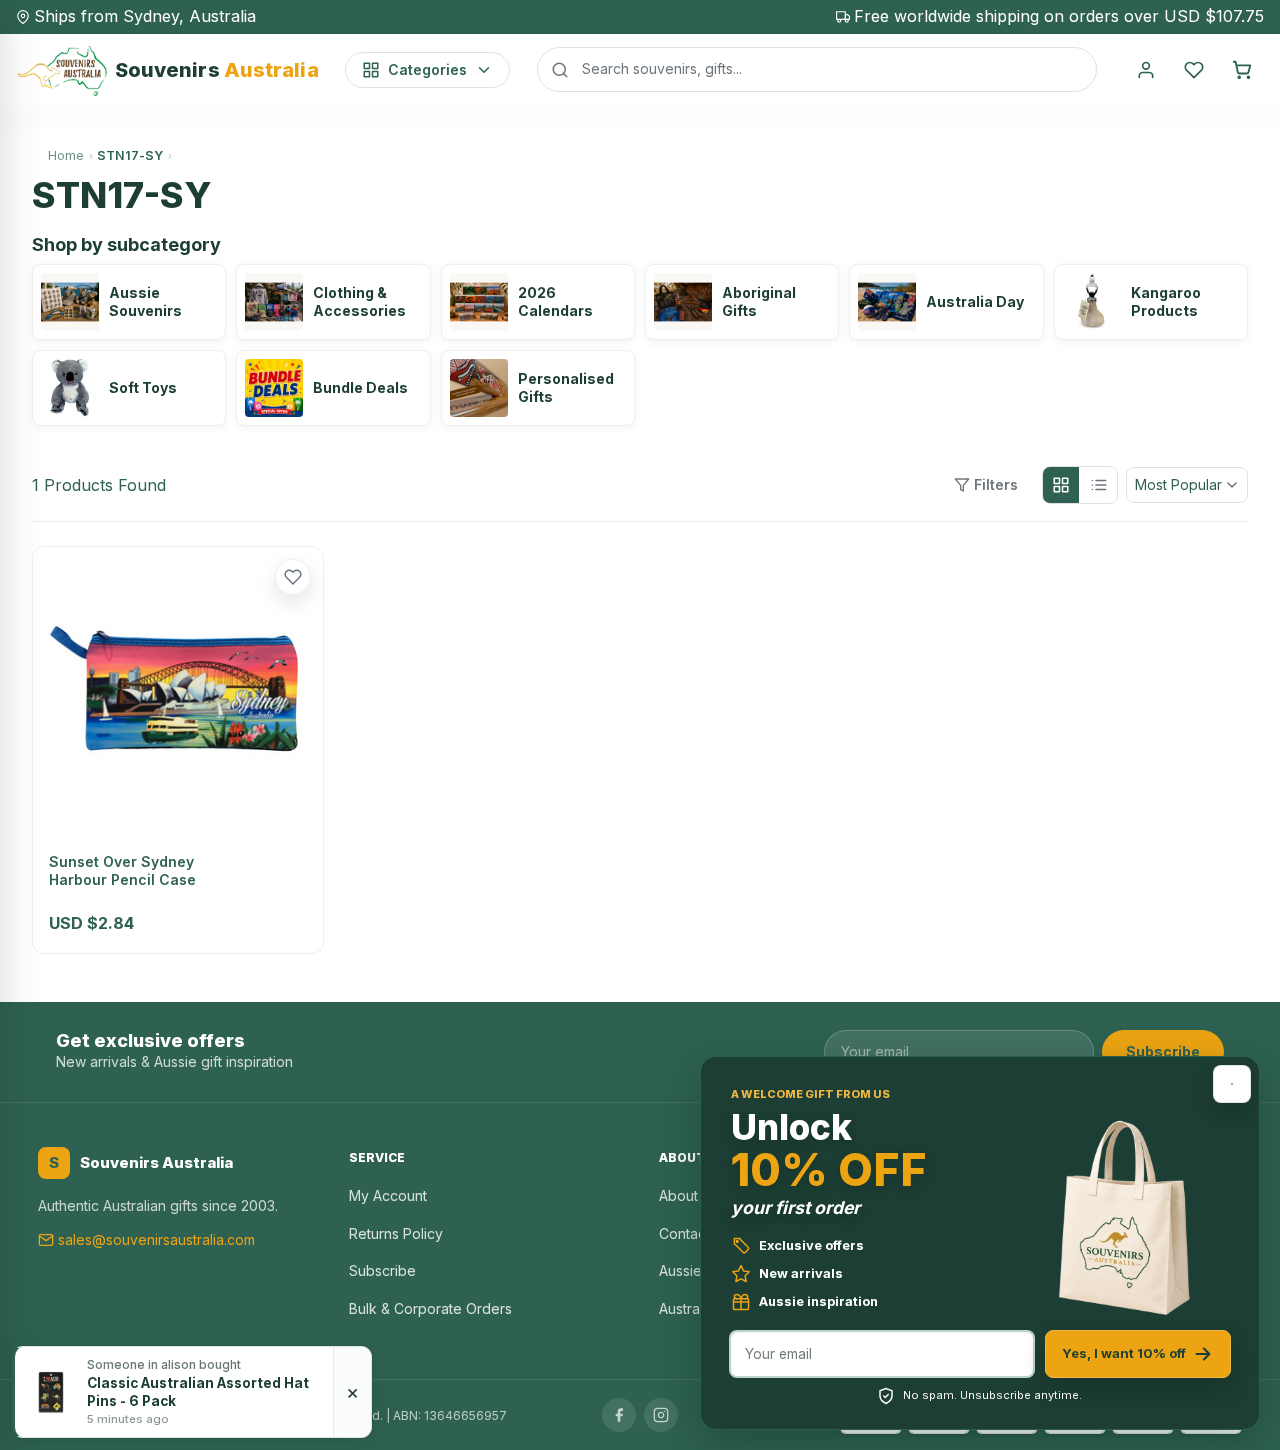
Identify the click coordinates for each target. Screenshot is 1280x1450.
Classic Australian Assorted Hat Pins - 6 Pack (198, 1392)
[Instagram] (661, 1415)
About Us (689, 1195)
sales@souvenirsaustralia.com (156, 1239)
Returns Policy (396, 1233)
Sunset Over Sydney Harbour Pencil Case (122, 870)
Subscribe (1163, 1051)
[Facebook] (619, 1415)
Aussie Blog (697, 1270)
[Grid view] (1061, 485)
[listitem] (129, 302)
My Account (388, 1195)
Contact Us (695, 1233)
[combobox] (817, 69)
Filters (996, 484)
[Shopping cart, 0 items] (1242, 70)
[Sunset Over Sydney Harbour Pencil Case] (178, 692)
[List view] (1099, 485)
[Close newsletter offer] (1232, 1084)
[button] (293, 577)
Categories (427, 69)
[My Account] (1146, 70)
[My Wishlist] (1194, 70)
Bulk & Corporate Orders (430, 1308)
